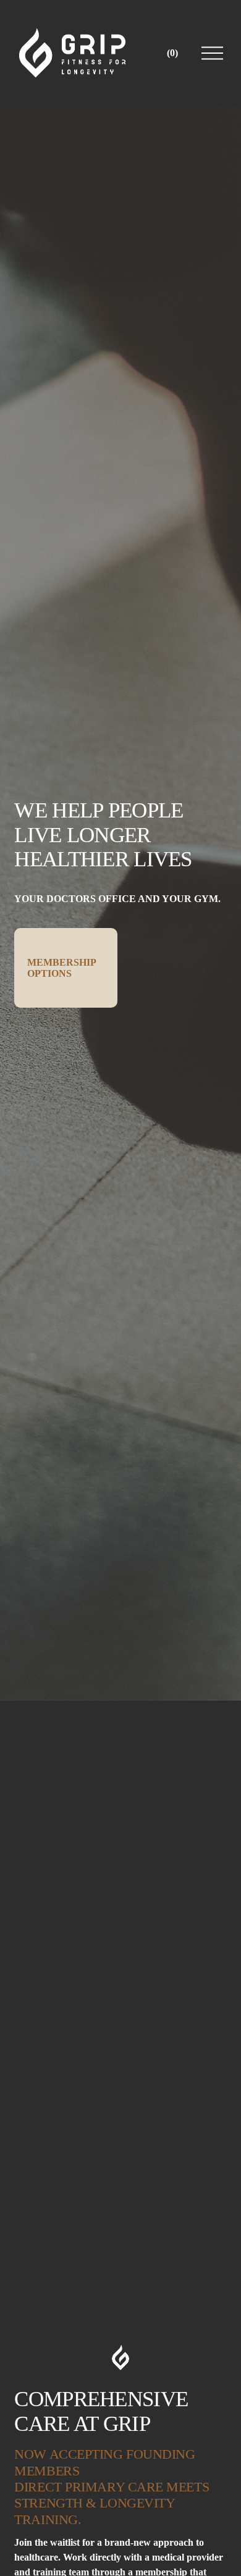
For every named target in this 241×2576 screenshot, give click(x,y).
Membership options (62, 968)
